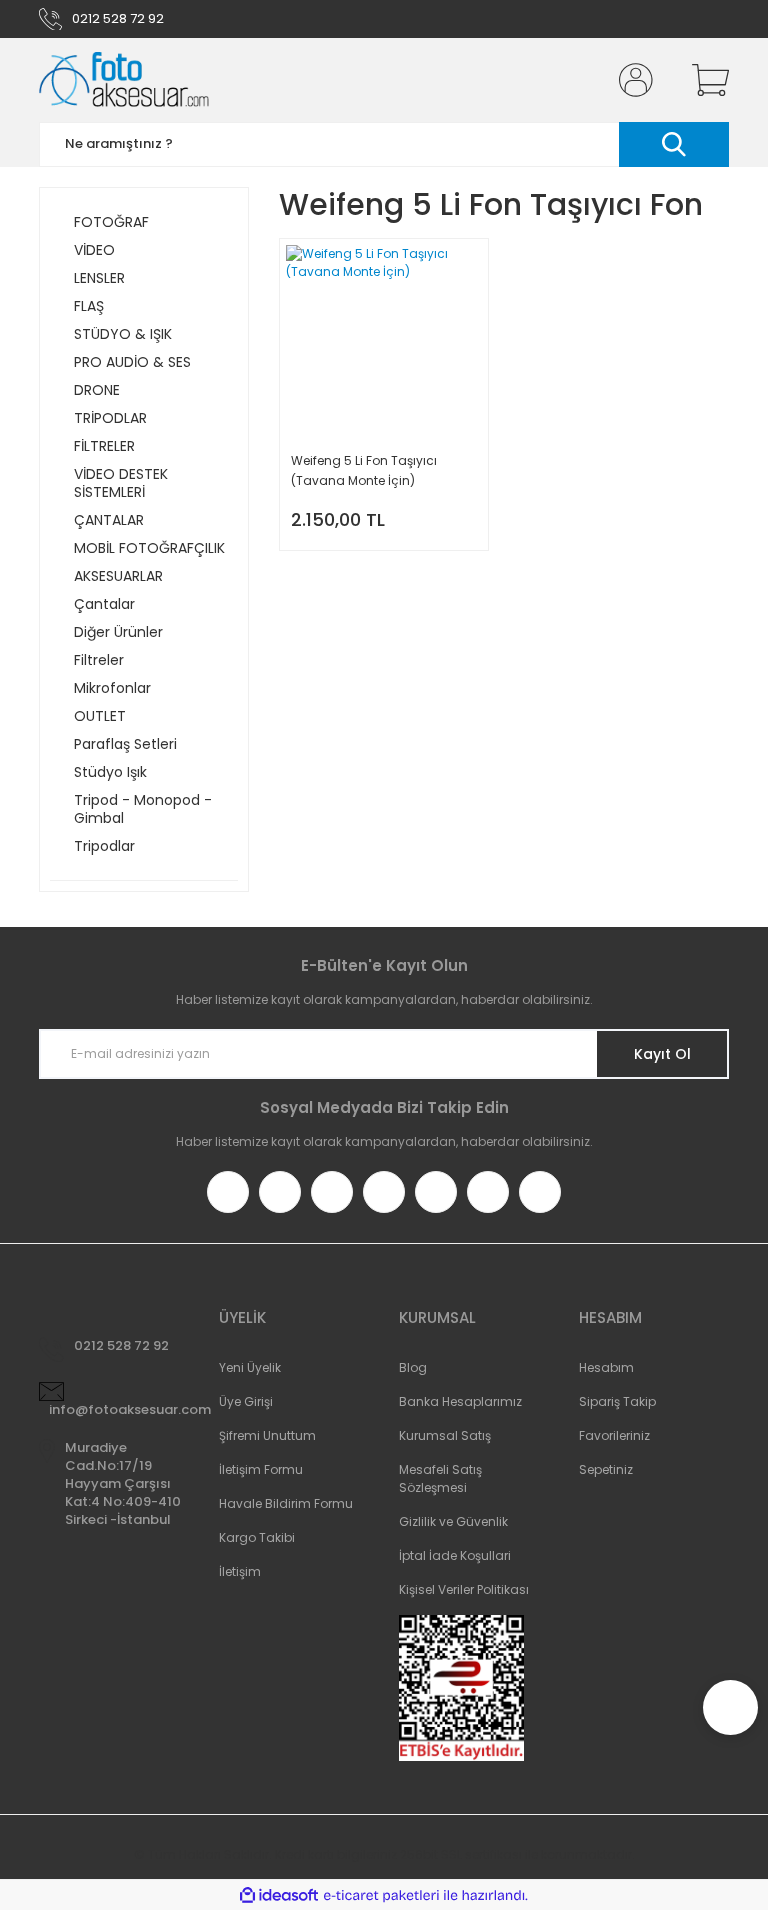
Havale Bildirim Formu (286, 1503)
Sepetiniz (606, 1469)
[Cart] (706, 80)
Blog (413, 1367)
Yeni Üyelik (250, 1367)
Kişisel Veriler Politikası (464, 1589)
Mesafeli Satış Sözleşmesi (440, 1478)
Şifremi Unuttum (267, 1435)
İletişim (240, 1571)
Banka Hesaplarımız (460, 1401)
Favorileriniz (614, 1435)
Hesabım (606, 1367)
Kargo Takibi (257, 1537)
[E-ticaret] (381, 1895)
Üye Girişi (246, 1401)
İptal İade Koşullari (455, 1555)
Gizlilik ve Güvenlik (453, 1521)
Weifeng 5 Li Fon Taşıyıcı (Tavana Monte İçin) (364, 470)
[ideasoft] (279, 1895)
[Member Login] (632, 80)
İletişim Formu (261, 1469)
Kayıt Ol (662, 1054)
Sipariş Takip (617, 1401)
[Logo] (124, 80)
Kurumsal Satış (445, 1435)
